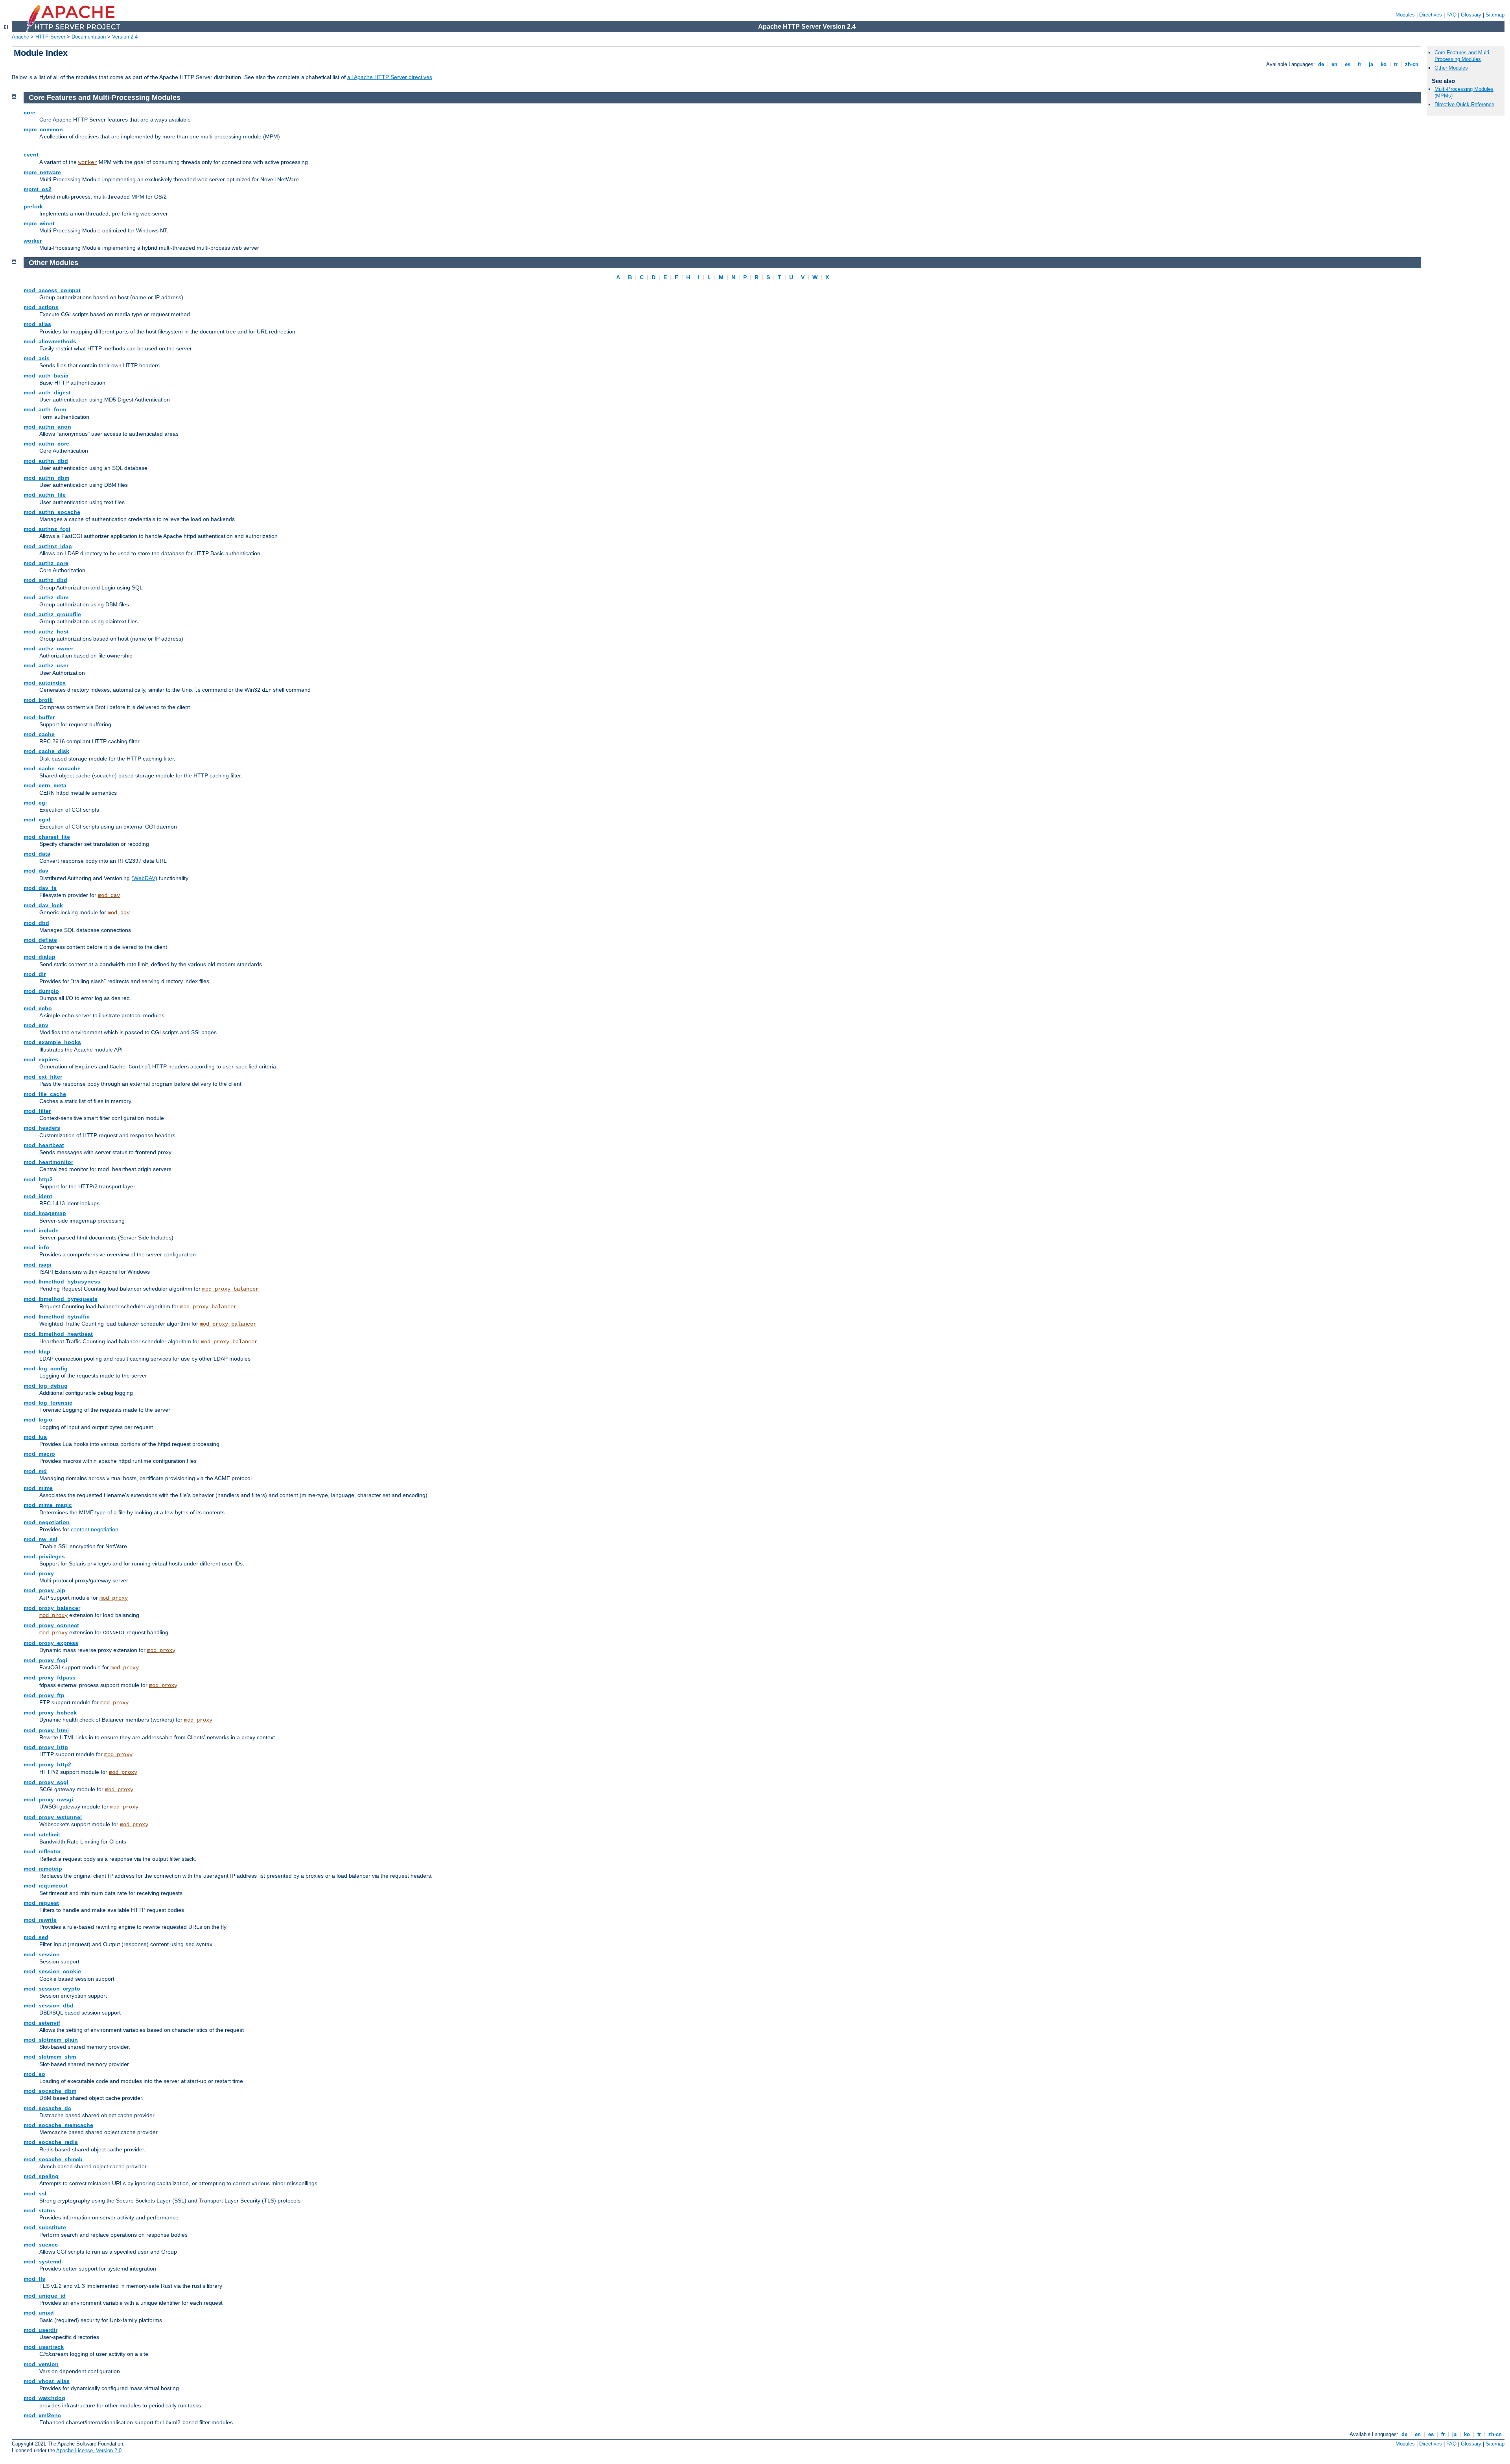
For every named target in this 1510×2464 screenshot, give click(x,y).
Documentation (89, 37)
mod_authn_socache (52, 512)
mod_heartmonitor (48, 1162)
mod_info (36, 1247)
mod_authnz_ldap (48, 546)
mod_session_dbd (49, 2005)
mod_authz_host (46, 632)
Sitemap (1495, 15)
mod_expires (41, 1059)
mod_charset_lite (47, 837)
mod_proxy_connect (51, 1625)
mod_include (41, 1230)
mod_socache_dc (47, 2108)
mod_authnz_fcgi (47, 529)
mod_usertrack (44, 2347)
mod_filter (37, 1111)
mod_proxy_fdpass (50, 1678)
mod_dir (35, 974)
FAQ (1451, 15)
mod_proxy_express (51, 1643)
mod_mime (38, 1488)
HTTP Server (50, 37)
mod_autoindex (45, 683)
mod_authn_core (46, 444)
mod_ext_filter (43, 1077)
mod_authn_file (45, 495)
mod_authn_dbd (46, 461)
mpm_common (43, 129)
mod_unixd (39, 2313)
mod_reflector (42, 1851)
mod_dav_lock (43, 905)
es (1348, 64)
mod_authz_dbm (46, 597)
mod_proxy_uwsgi (48, 1799)
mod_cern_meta (45, 785)
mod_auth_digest (47, 392)
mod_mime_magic (48, 1505)
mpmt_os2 (38, 189)
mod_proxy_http (46, 1747)
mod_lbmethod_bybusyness (62, 1282)
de (1321, 64)
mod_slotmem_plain (51, 2040)
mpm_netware (42, 172)
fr (1360, 64)
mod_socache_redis (51, 2142)
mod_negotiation (47, 1522)
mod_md (35, 1471)
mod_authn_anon (47, 427)
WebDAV (144, 878)
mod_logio (38, 1420)
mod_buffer (39, 717)
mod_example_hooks (52, 1042)
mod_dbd (36, 923)
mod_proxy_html (46, 1730)
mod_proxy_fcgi (45, 1660)
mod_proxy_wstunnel (53, 1817)
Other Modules (1451, 68)
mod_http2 (38, 1179)
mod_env (36, 1025)
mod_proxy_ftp (44, 1695)
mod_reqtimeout (46, 1886)
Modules (1405, 15)
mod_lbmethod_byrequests (61, 1299)
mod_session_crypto (52, 1989)
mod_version (41, 2364)
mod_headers (42, 1128)
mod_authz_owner (48, 648)
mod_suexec (41, 2245)
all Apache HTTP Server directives (390, 77)
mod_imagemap (45, 1213)
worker (88, 162)
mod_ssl (35, 2193)
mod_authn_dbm (46, 478)
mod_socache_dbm (50, 2091)
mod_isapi (38, 1265)
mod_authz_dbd (45, 580)
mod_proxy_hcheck (50, 1713)
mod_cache (39, 734)
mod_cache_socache (52, 768)
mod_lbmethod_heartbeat (58, 1334)
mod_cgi (35, 803)
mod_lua (35, 1437)
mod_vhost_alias (47, 2381)
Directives (1431, 15)
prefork (33, 206)
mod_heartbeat (44, 1145)
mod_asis (37, 358)
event (31, 155)
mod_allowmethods (50, 341)
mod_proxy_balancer (230, 1289)
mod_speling (41, 2176)
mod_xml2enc (42, 2415)
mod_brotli (38, 700)
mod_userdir (41, 2330)
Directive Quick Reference (1464, 104)
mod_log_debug (46, 1386)
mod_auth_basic (46, 376)
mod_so (34, 2074)
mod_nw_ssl (41, 1539)
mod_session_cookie (52, 1971)
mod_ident (38, 1196)
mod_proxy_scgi (46, 1782)
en (1334, 64)
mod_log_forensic (48, 1403)
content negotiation (95, 1529)
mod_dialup (40, 957)
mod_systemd (42, 2261)
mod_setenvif (42, 2023)
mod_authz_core (46, 563)
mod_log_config (46, 1368)
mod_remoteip (43, 1869)
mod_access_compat (52, 290)
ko (1384, 64)
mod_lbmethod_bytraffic (57, 1317)
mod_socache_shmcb (53, 2159)
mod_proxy (39, 1573)
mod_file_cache (45, 1094)
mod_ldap (37, 1352)
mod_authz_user (46, 665)
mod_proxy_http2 (47, 1764)
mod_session (42, 1954)
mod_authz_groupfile (52, 614)
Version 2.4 (125, 37)
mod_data (37, 854)
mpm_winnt (39, 223)
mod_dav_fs (40, 888)
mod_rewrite (40, 1920)
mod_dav (36, 871)
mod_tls (34, 2279)
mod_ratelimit (42, 1834)
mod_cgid (37, 819)
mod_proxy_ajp (44, 1590)
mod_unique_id (45, 2296)
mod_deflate (40, 940)
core (29, 112)
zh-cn (1412, 64)
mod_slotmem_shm (50, 2057)
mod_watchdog (44, 2398)
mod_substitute (45, 2227)
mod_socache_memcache (58, 2125)
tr (1396, 64)
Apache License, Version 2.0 (89, 2450)
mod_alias (37, 324)
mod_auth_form (45, 409)
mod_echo (38, 1008)
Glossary (1471, 15)
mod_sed (36, 1937)
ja (1371, 64)
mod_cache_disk (46, 751)
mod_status (40, 2210)
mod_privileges (44, 1556)
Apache (20, 37)
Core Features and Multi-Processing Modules (1463, 56)
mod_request (41, 1903)
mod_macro (39, 1454)
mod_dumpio (41, 991)
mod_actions (41, 307)
